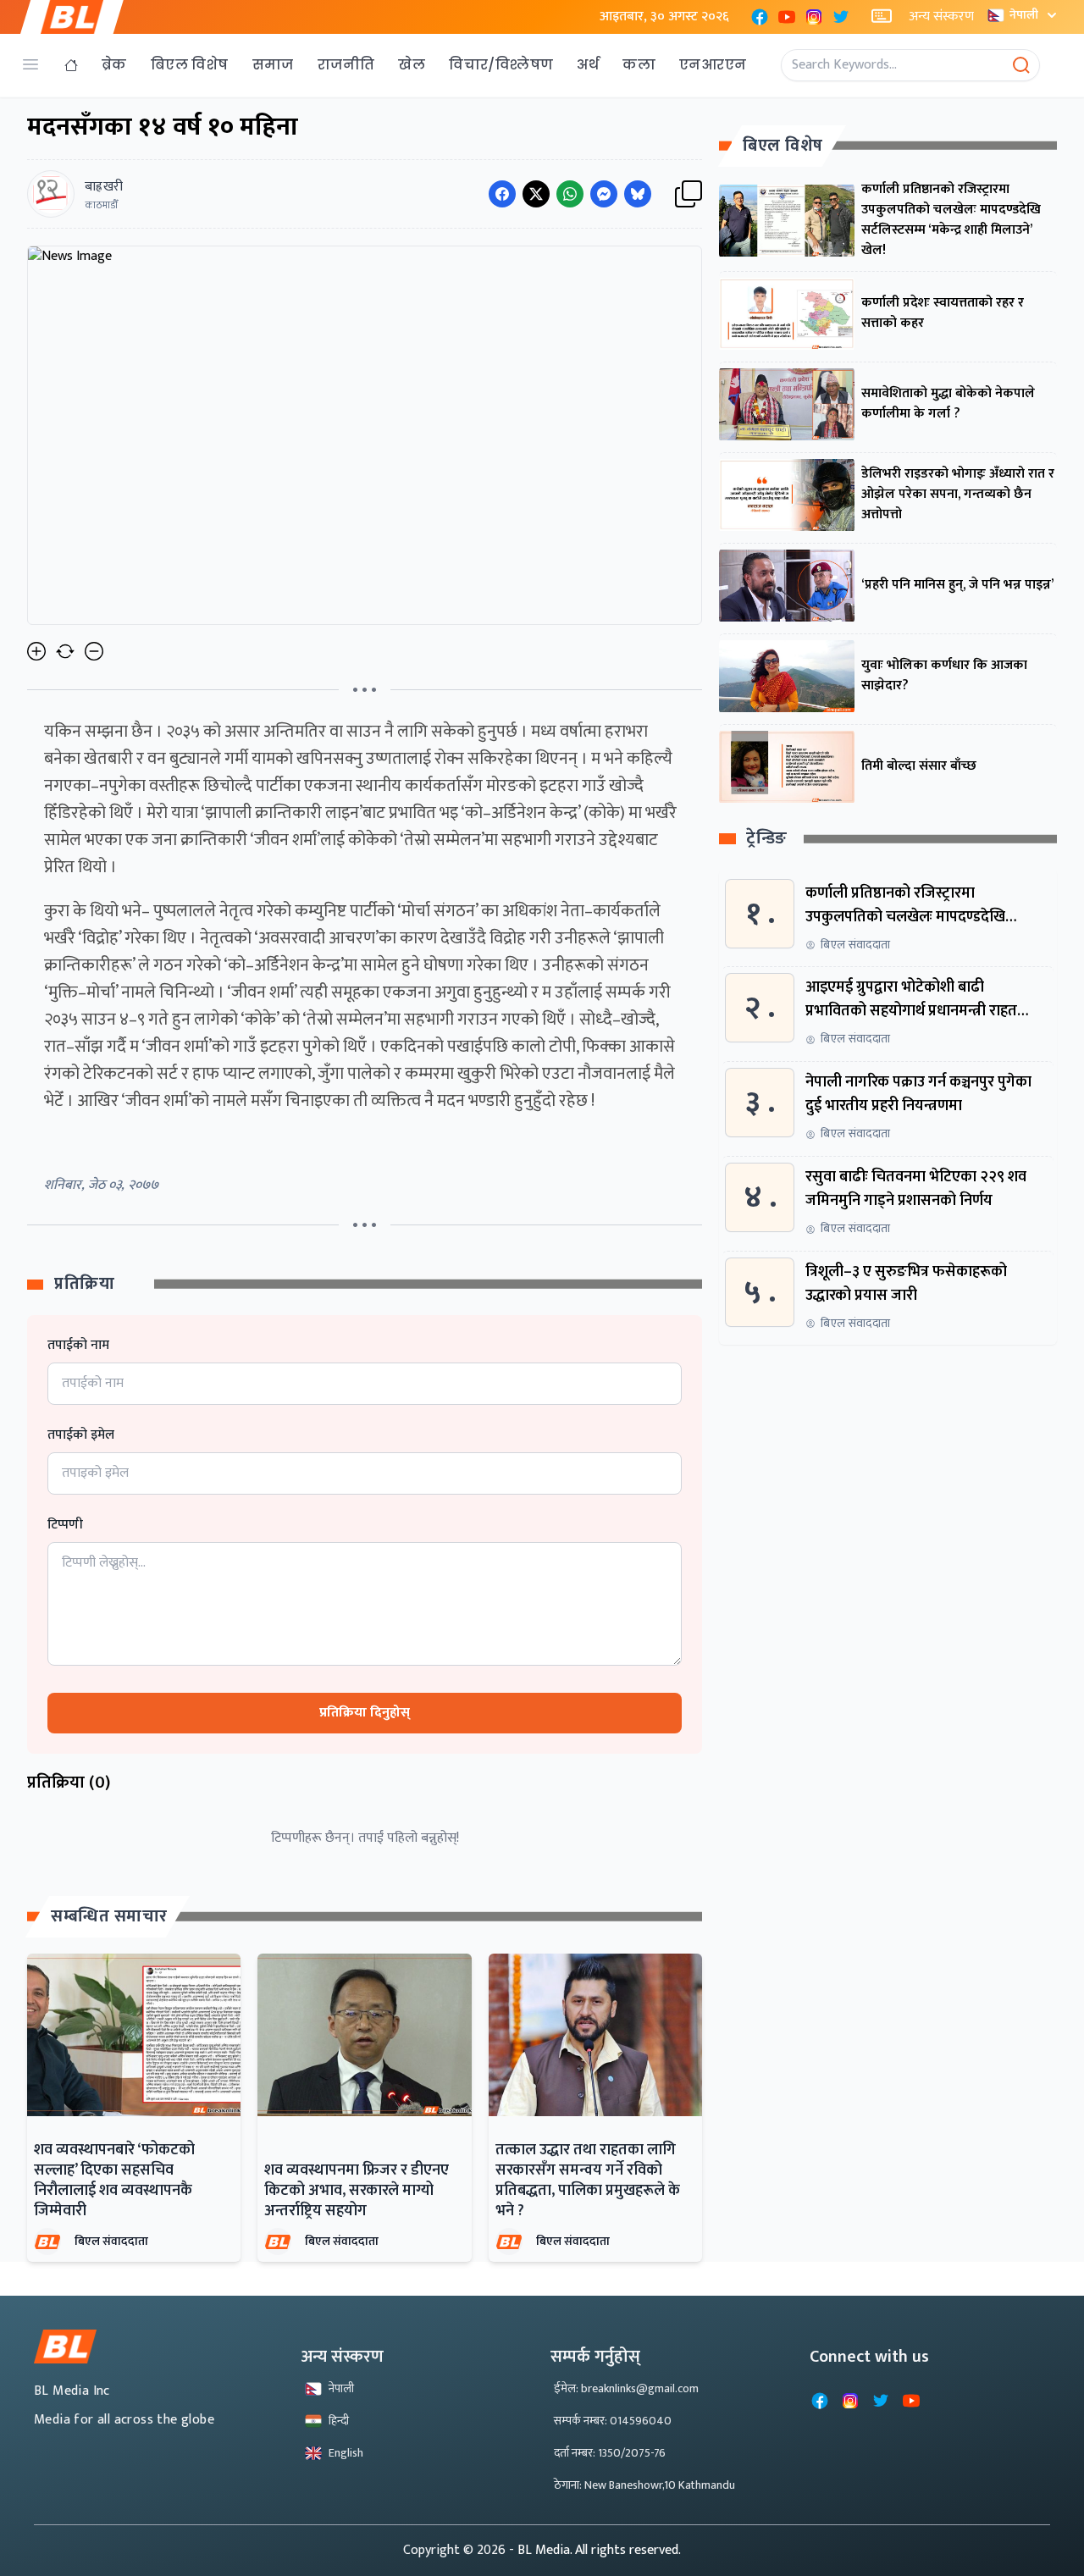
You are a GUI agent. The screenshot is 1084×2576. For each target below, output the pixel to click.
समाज (273, 65)
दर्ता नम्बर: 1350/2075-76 (610, 2453)
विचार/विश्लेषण (501, 65)
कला (639, 65)
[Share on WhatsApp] (570, 194)
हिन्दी (339, 2421)
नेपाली (1024, 15)
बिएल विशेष (190, 65)
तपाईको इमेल (81, 1435)
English (346, 2453)
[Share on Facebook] (502, 194)
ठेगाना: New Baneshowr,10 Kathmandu (644, 2485)
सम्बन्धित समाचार (109, 1916)
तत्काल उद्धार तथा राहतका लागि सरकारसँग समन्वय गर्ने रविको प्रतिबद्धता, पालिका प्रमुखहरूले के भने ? (588, 2181)
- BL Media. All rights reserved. (595, 2550)
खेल (412, 65)
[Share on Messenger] (604, 194)
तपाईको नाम (78, 1346)
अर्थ (588, 65)
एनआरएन (713, 65)
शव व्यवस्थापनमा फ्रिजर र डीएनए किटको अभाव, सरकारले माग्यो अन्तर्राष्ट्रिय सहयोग (357, 2191)
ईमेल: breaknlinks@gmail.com (626, 2388)
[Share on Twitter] (536, 194)
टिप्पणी (65, 1525)
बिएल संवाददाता (111, 2241)
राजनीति (346, 65)
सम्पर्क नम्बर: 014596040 (613, 2421)
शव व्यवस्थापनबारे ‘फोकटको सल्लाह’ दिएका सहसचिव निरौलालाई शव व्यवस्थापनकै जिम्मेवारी (114, 2181)
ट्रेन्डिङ (767, 840)
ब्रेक (114, 65)
